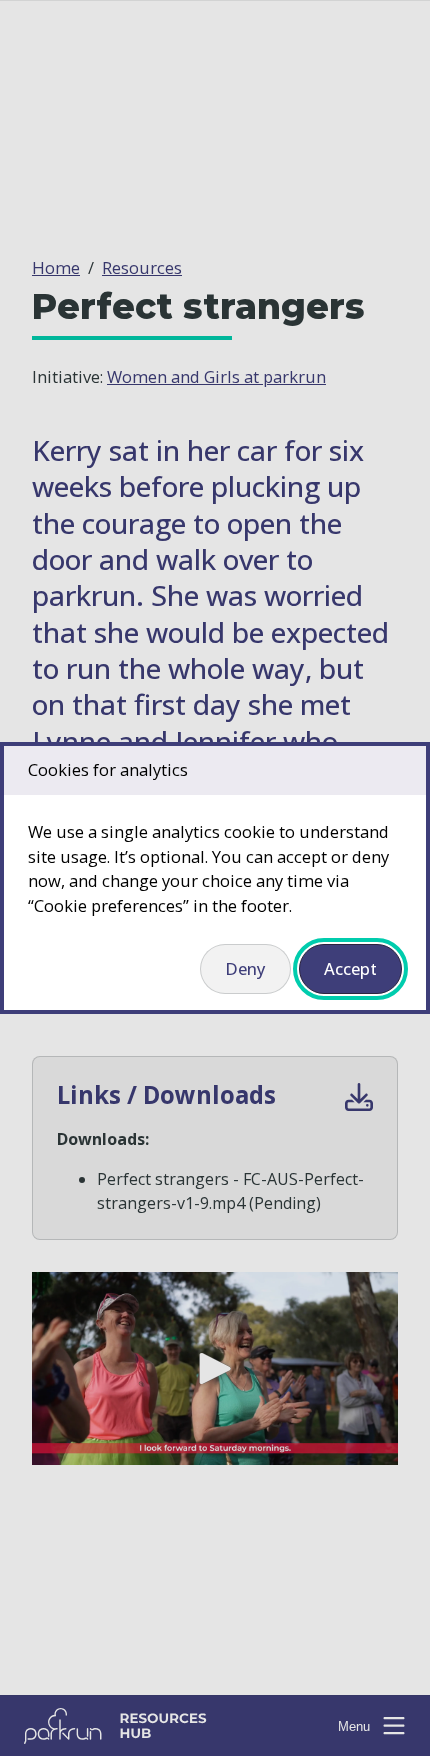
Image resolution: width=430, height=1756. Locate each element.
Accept (350, 968)
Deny (245, 968)
